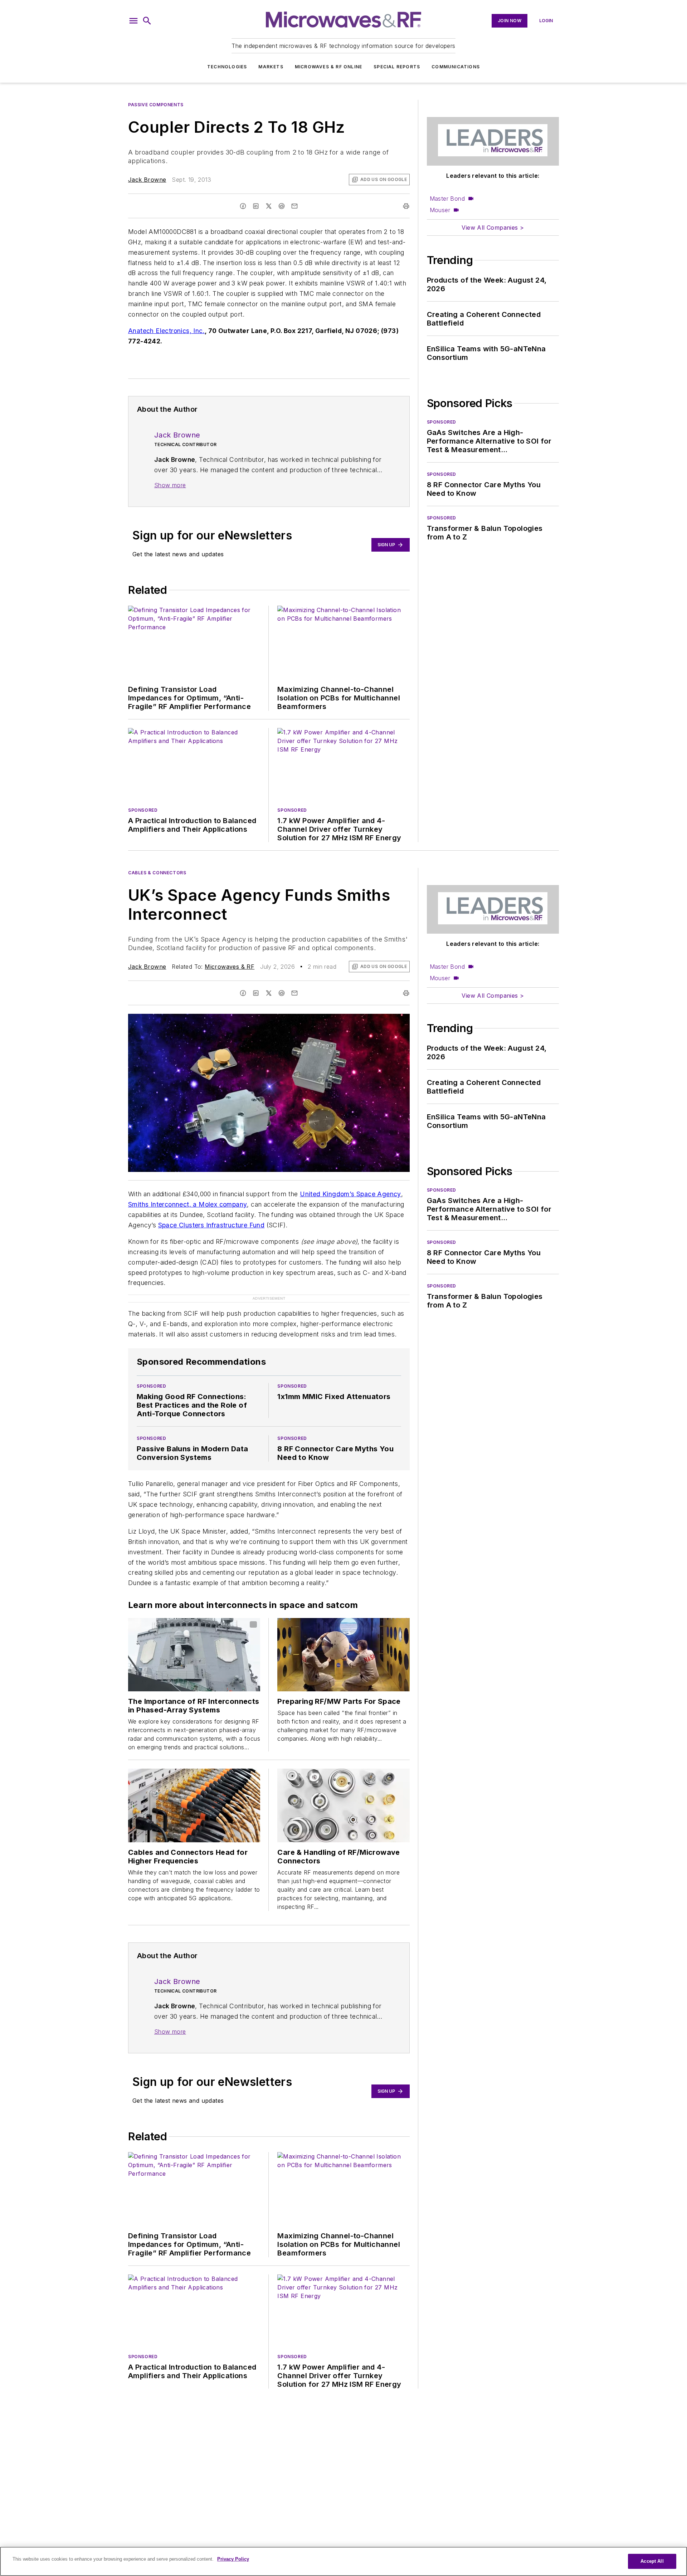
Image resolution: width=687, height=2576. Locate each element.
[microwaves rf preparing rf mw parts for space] (343, 1655)
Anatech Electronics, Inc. (166, 331)
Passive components (156, 105)
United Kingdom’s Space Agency (350, 1194)
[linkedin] (256, 206)
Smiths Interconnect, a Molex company (187, 1204)
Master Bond (447, 199)
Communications (456, 67)
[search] (147, 21)
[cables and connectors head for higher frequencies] (194, 1805)
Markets (271, 67)
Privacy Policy (233, 2559)
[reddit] (282, 206)
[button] (133, 21)
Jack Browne (147, 180)
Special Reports (397, 67)
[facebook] (243, 206)
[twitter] (269, 206)
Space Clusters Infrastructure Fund (211, 1225)
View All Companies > (493, 228)
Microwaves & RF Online (328, 67)
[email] (294, 206)
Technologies (227, 67)
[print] (406, 206)
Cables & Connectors (157, 873)
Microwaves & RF (230, 967)
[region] (343, 2561)
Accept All (652, 2561)
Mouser (440, 210)
